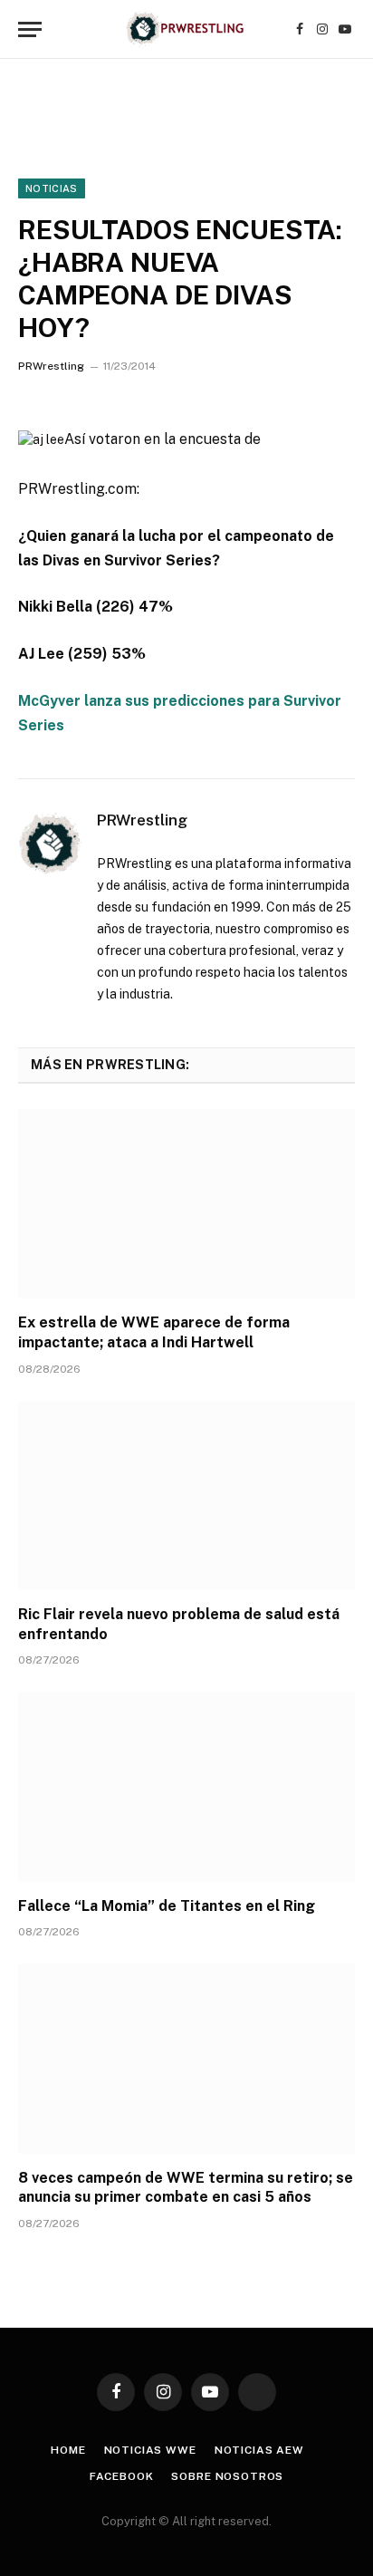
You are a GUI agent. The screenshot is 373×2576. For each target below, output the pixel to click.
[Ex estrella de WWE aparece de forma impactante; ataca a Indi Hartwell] (186, 1204)
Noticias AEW (259, 2450)
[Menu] (30, 29)
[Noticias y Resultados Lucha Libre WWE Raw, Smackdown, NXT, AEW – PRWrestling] (186, 29)
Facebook (122, 2476)
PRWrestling (51, 366)
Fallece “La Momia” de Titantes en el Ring (167, 1906)
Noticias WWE (150, 2450)
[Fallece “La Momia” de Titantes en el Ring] (186, 1786)
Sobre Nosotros (227, 2476)
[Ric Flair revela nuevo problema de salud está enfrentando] (186, 1495)
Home (68, 2450)
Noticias (52, 188)
